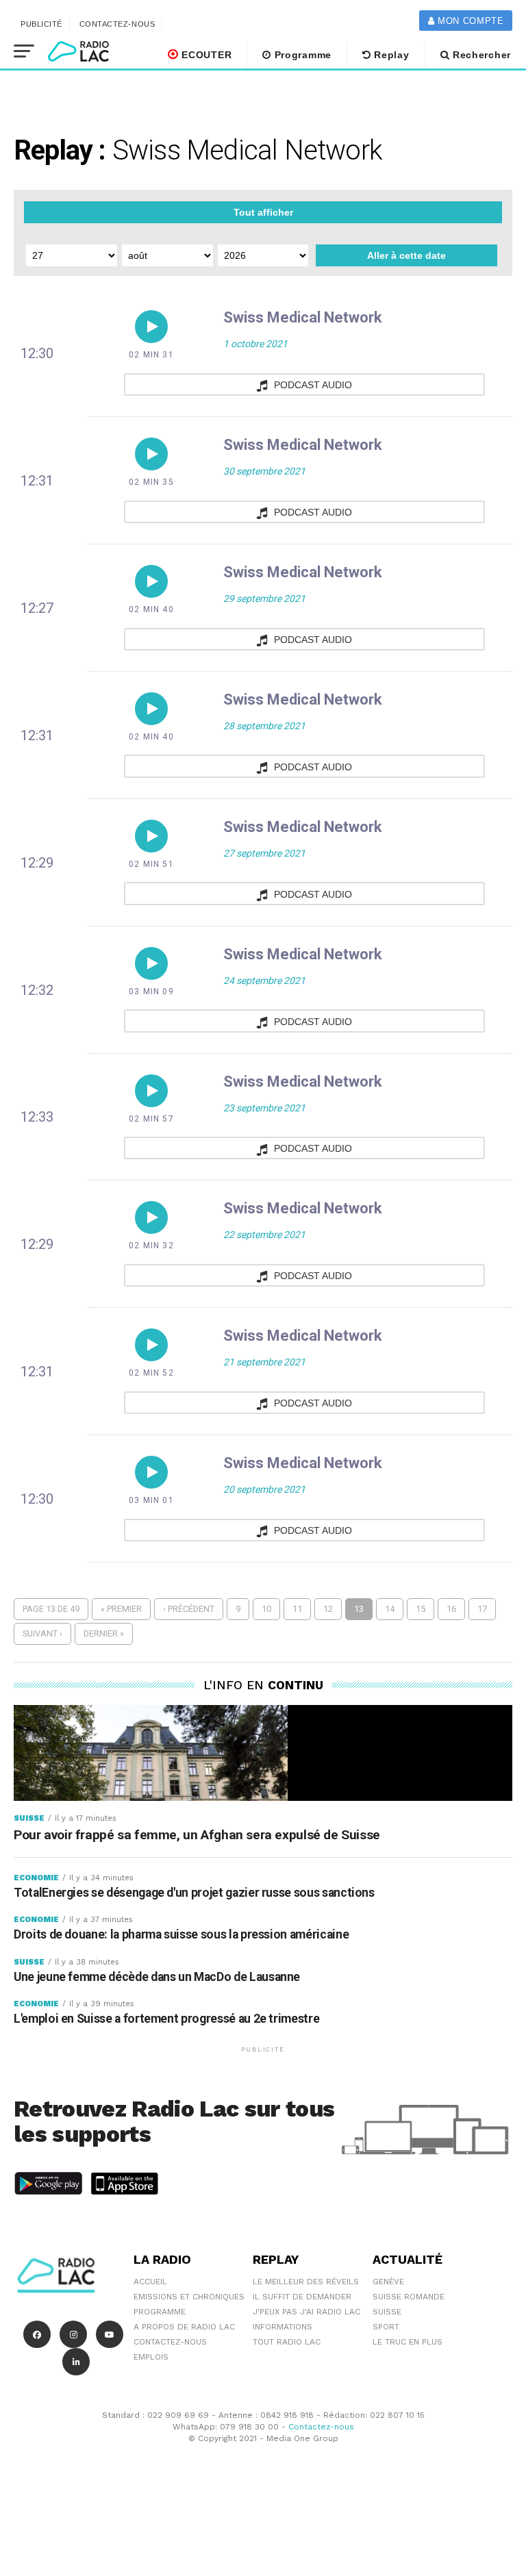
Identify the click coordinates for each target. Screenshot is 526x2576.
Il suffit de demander (302, 2297)
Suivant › (42, 1633)
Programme (301, 55)
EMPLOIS (151, 2357)
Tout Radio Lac (287, 2342)
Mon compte (469, 21)
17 (482, 1609)
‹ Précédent (189, 1609)
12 (328, 1609)
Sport (386, 2327)
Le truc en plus (408, 2342)
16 (451, 1609)
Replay (390, 55)
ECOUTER (205, 55)
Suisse (387, 2312)
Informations (283, 2327)
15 (421, 1609)
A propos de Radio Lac (184, 2327)
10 (266, 1609)
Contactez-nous (117, 24)
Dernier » (104, 1633)
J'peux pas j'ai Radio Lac (306, 2312)
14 (390, 1609)
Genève (388, 2282)
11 (297, 1609)
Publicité (41, 24)
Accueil (150, 2282)
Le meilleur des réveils (306, 2282)
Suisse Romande (409, 2297)
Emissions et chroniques (189, 2297)
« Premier (121, 1609)
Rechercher (480, 55)
